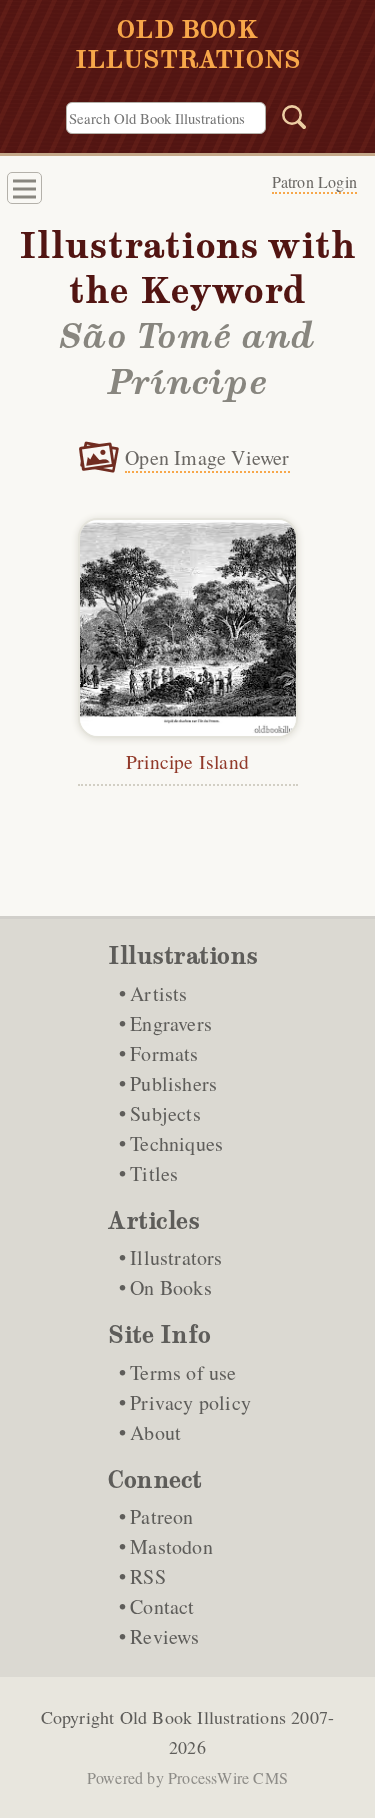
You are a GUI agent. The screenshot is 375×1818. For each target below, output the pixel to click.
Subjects (165, 1113)
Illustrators (176, 1257)
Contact (162, 1606)
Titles (154, 1173)
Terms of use (183, 1372)
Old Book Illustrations (203, 1717)
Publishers (173, 1083)
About (155, 1432)
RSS (148, 1576)
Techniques (176, 1143)
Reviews (164, 1636)
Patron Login (314, 181)
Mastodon (171, 1546)
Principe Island (187, 761)
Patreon (161, 1516)
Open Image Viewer (207, 457)
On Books (171, 1287)
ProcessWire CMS (228, 1777)
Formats (164, 1053)
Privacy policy (190, 1402)
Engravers (171, 1023)
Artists (158, 993)
